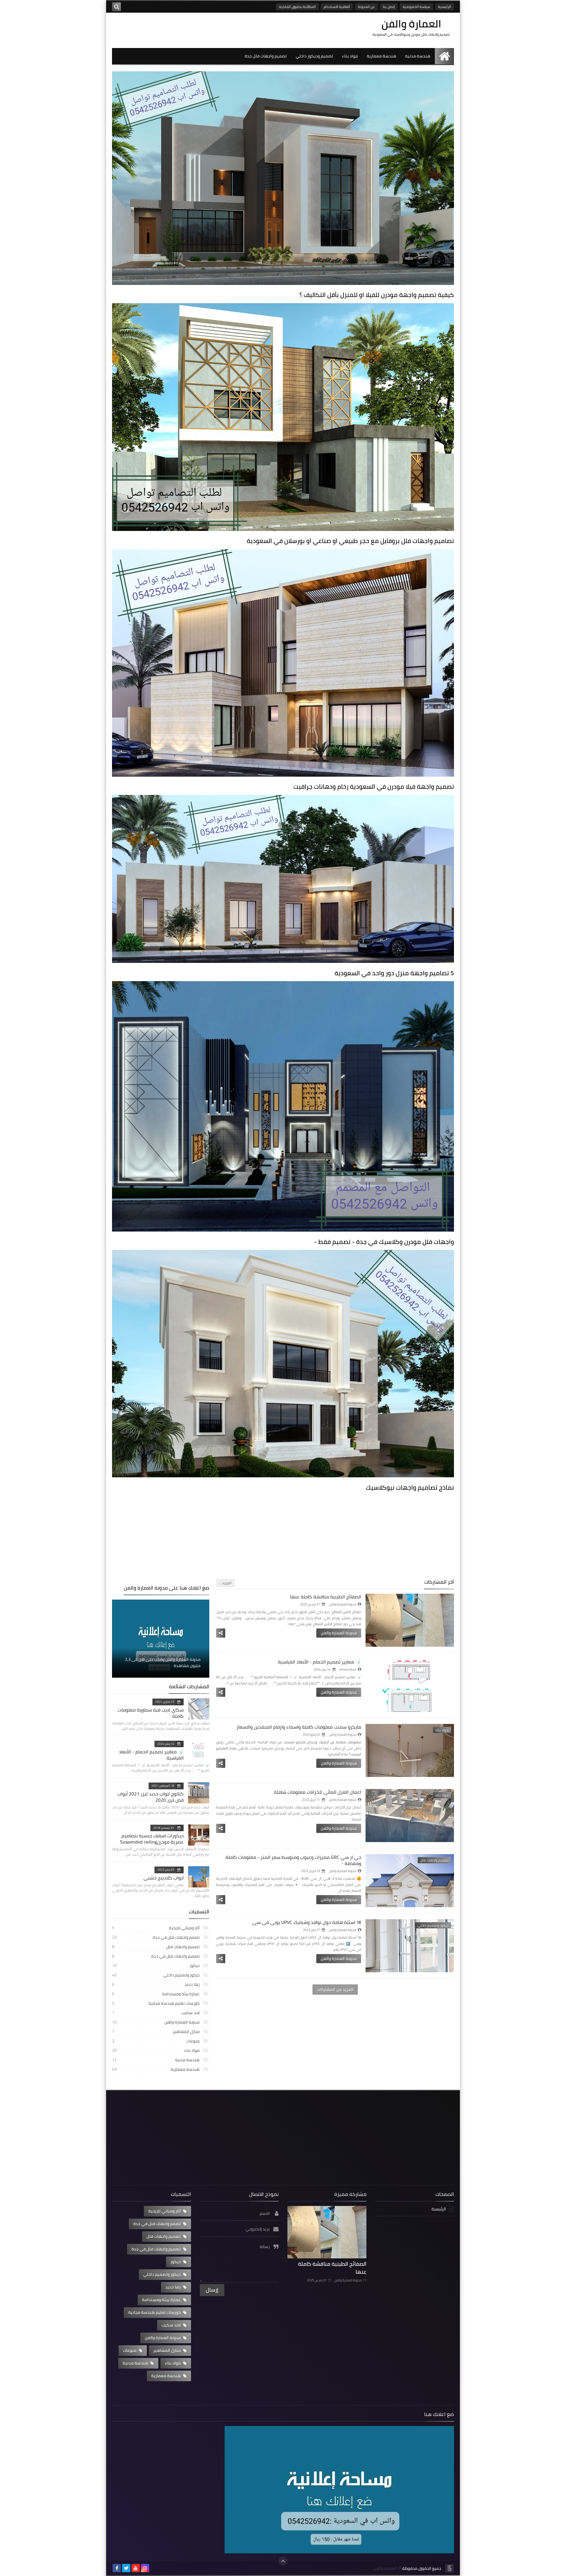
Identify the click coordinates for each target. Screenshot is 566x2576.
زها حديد (156, 1984)
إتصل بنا (389, 7)
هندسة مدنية (418, 56)
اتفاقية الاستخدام (337, 7)
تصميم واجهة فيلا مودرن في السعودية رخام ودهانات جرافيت (374, 787)
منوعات (156, 2041)
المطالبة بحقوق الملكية (297, 7)
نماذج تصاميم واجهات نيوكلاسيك (410, 1487)
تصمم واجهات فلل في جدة (156, 1937)
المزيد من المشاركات (335, 1989)
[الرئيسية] (444, 56)
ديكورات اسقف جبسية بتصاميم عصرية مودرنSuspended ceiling (152, 1839)
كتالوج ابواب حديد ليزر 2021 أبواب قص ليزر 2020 (150, 1797)
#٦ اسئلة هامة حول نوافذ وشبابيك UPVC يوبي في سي (307, 1922)
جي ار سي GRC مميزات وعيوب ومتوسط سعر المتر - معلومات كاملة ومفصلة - (293, 1860)
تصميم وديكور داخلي (314, 56)
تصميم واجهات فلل (156, 1947)
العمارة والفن (385, 2568)
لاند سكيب (156, 2013)
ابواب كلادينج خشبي (164, 1878)
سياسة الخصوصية (416, 7)
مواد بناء (350, 56)
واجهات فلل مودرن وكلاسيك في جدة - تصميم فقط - (384, 1242)
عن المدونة (366, 7)
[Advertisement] (283, 1537)
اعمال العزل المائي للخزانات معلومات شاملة (317, 1792)
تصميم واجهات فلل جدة (266, 56)
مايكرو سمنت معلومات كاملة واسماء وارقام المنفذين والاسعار (299, 1727)
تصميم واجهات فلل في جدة (156, 1956)
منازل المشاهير (156, 2032)
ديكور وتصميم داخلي (156, 1975)
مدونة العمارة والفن (339, 1633)
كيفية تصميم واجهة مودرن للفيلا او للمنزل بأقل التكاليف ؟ (377, 295)
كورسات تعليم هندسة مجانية (156, 2003)
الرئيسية (445, 7)
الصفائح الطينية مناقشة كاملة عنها (326, 1597)
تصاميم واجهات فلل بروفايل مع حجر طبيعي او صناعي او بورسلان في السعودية (350, 541)
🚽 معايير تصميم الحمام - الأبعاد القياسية (320, 1662)
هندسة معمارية (381, 56)
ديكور (156, 1966)
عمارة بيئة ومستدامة (156, 1994)
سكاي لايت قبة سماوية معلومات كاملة (151, 1713)
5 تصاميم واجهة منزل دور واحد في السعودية (394, 973)
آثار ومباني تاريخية (156, 1928)
